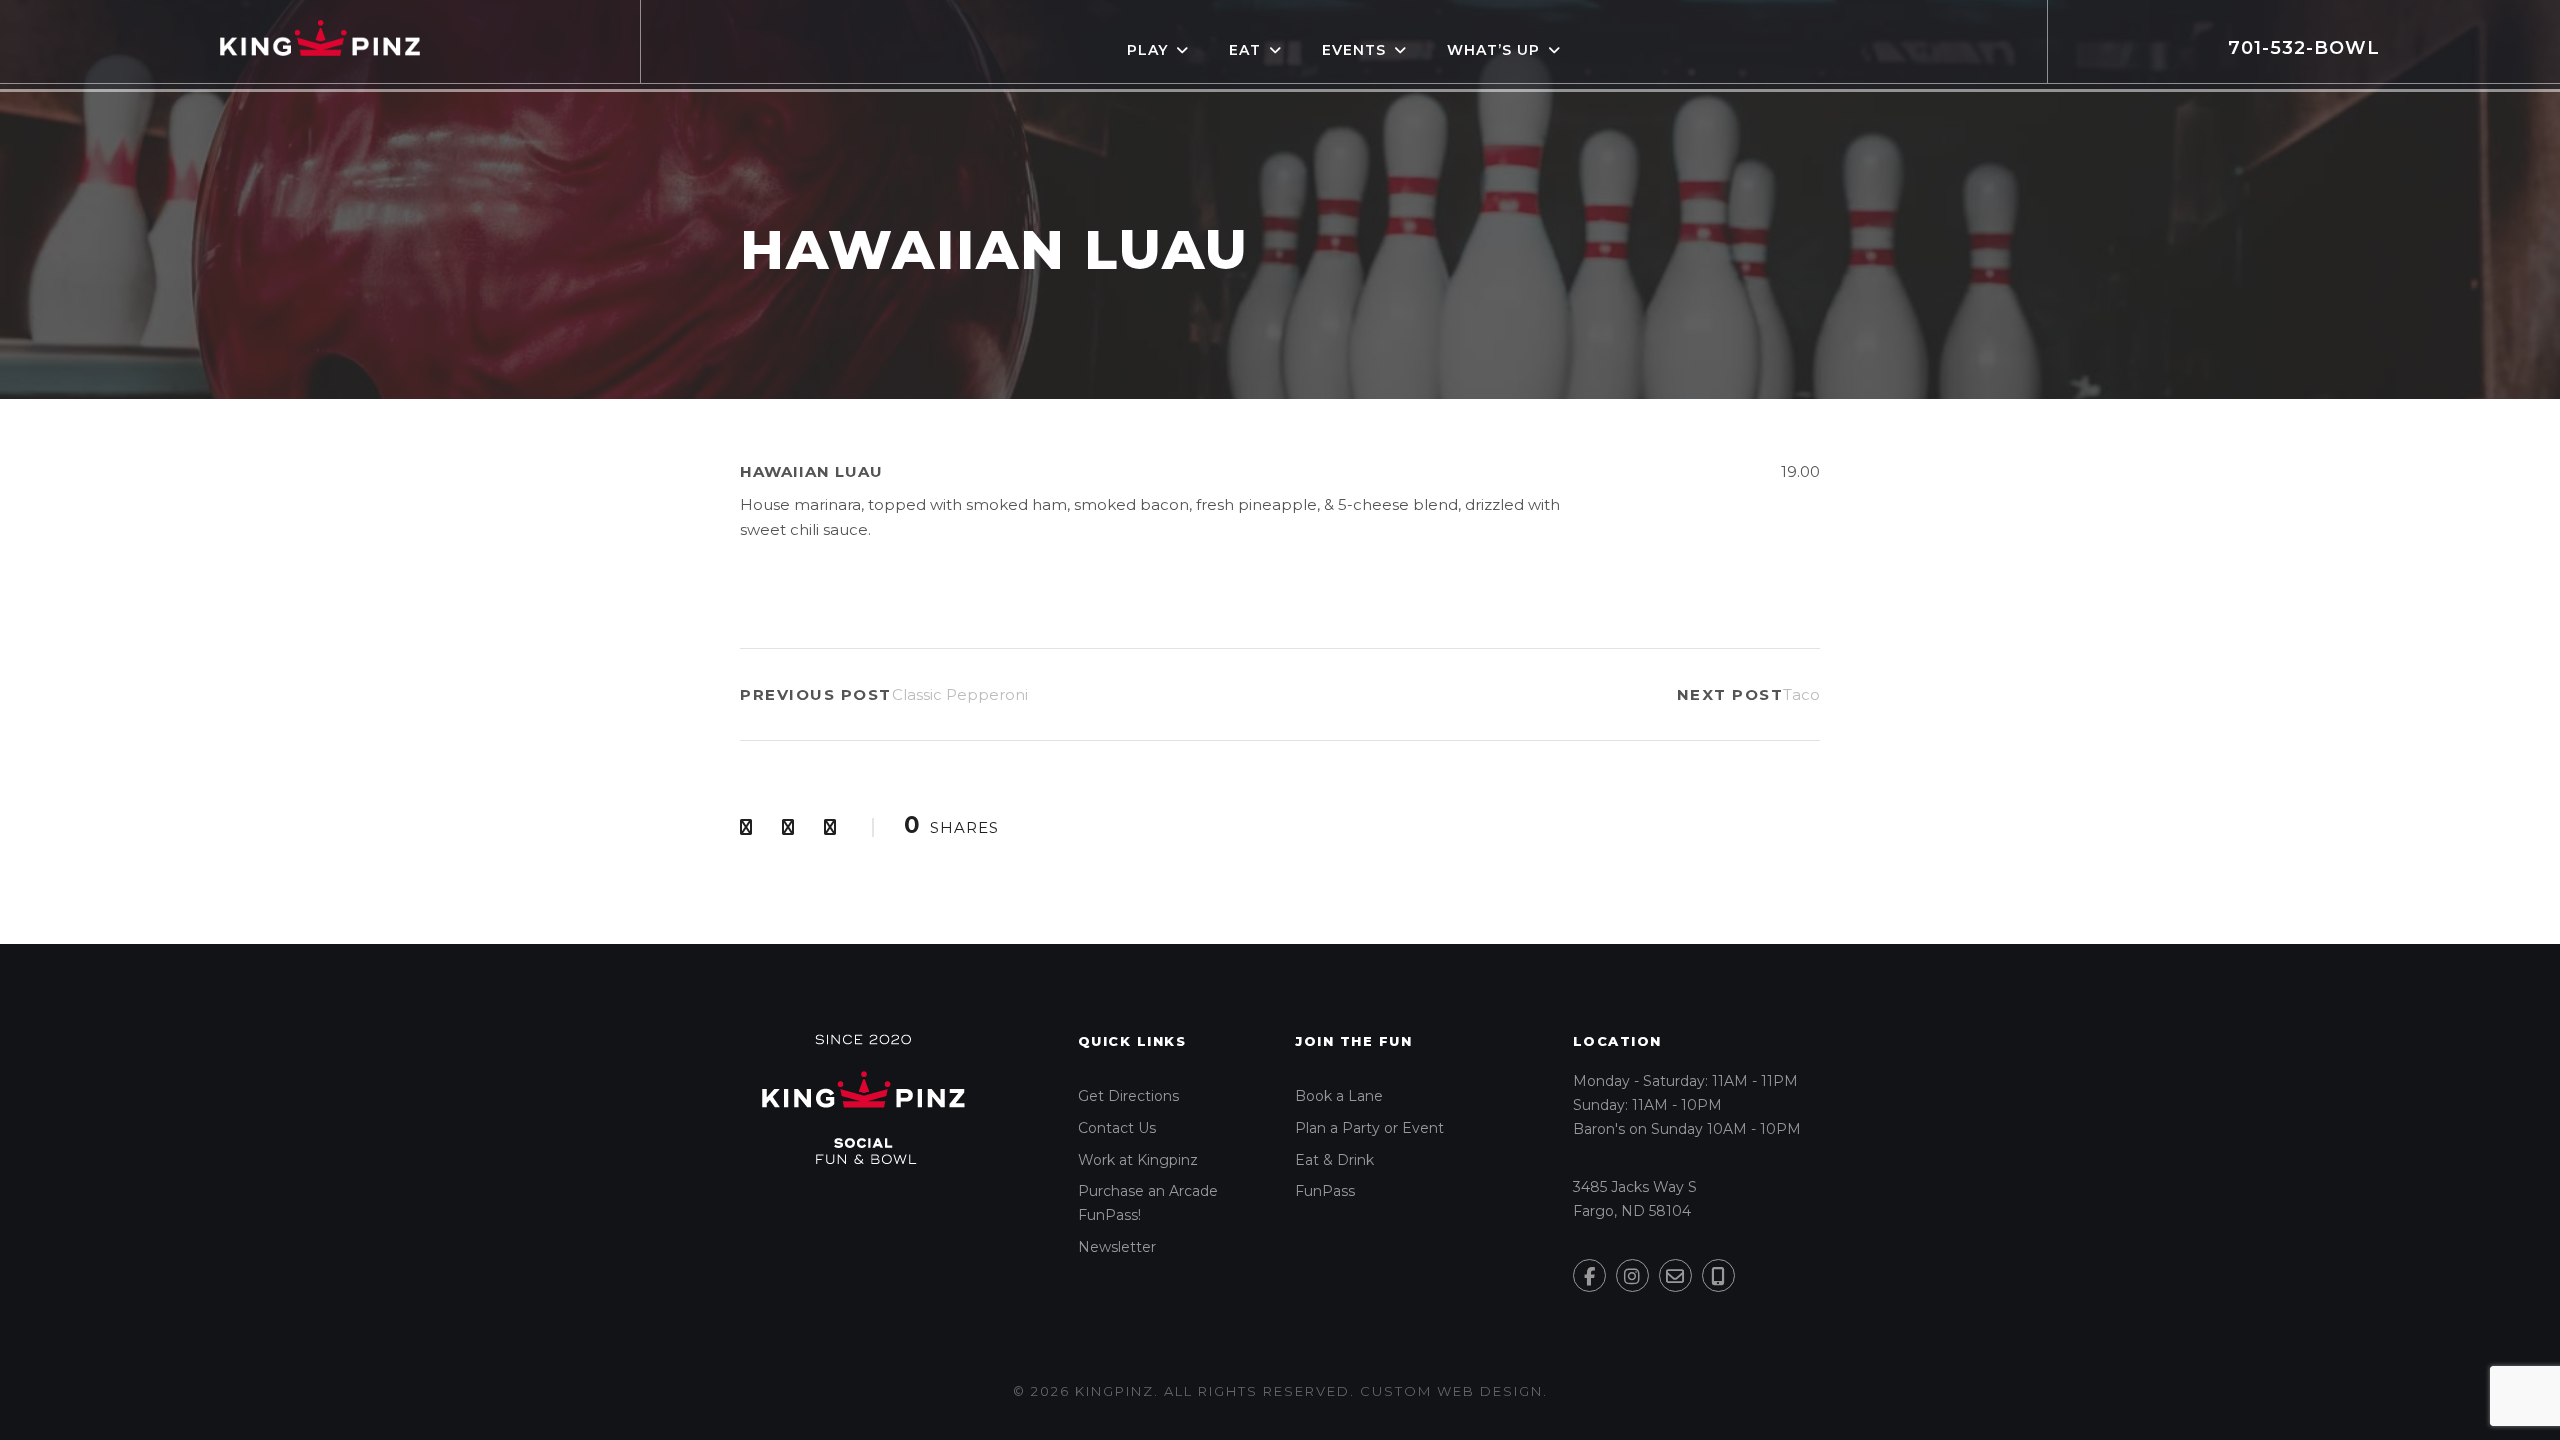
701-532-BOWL (2304, 48)
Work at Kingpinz (1138, 1160)
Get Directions (1128, 1096)
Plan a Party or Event (1369, 1128)
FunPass (1325, 1191)
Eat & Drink (1334, 1160)
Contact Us (1117, 1128)
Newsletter (1117, 1247)
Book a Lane (1339, 1096)
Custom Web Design (1451, 1391)
